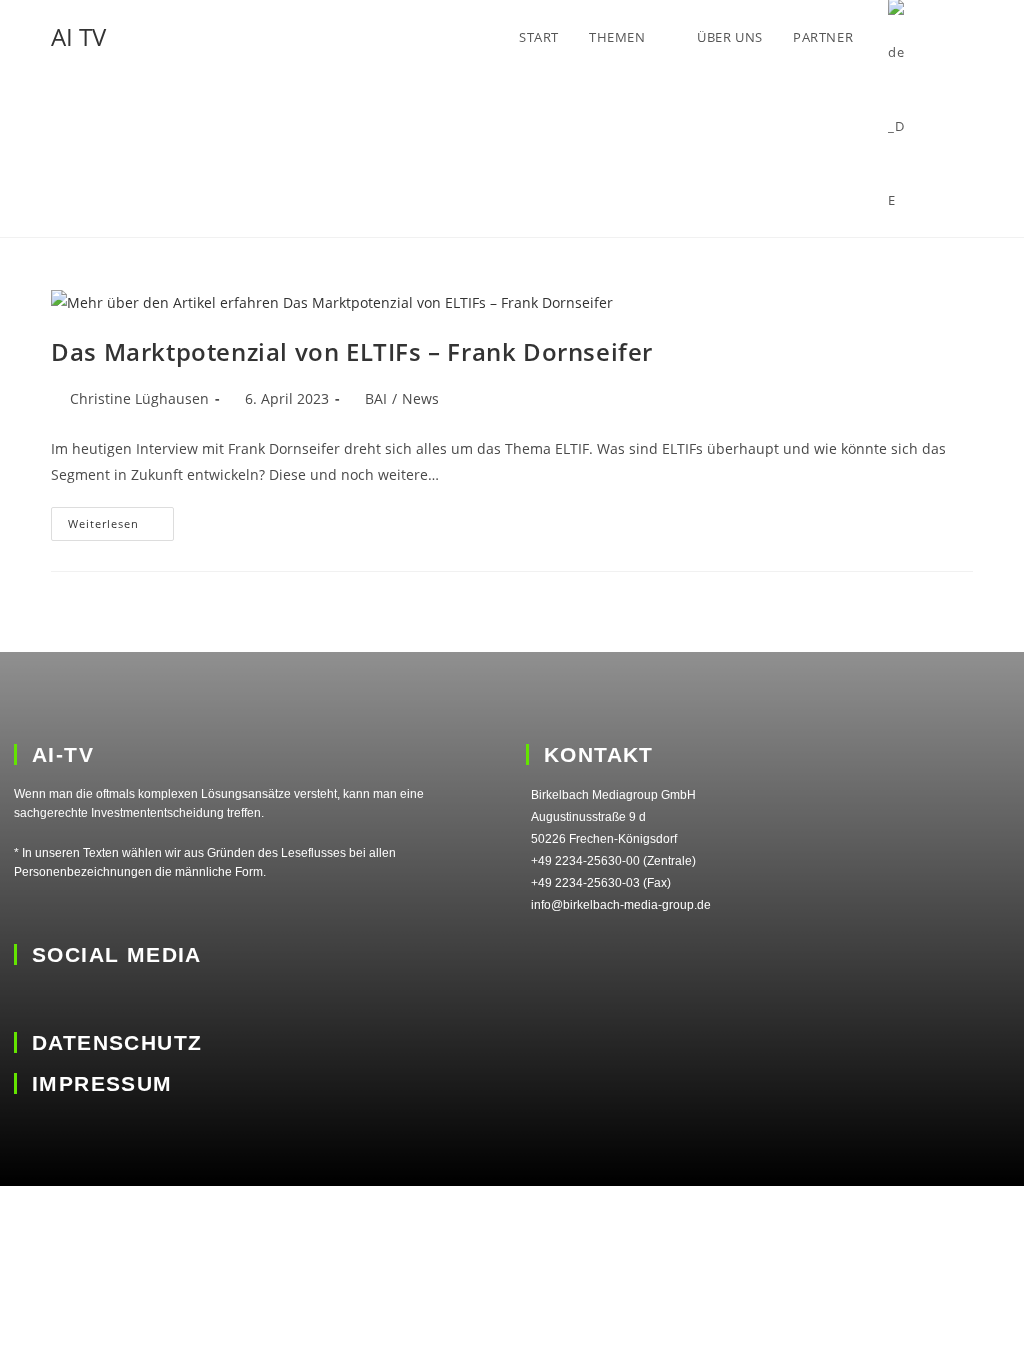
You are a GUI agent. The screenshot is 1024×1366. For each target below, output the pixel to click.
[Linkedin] (27, 998)
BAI (376, 398)
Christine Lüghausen (139, 398)
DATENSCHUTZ (117, 1042)
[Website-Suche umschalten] (968, 37)
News (420, 398)
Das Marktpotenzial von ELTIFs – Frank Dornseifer (352, 351)
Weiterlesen (121, 519)
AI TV (78, 36)
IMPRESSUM (102, 1083)
